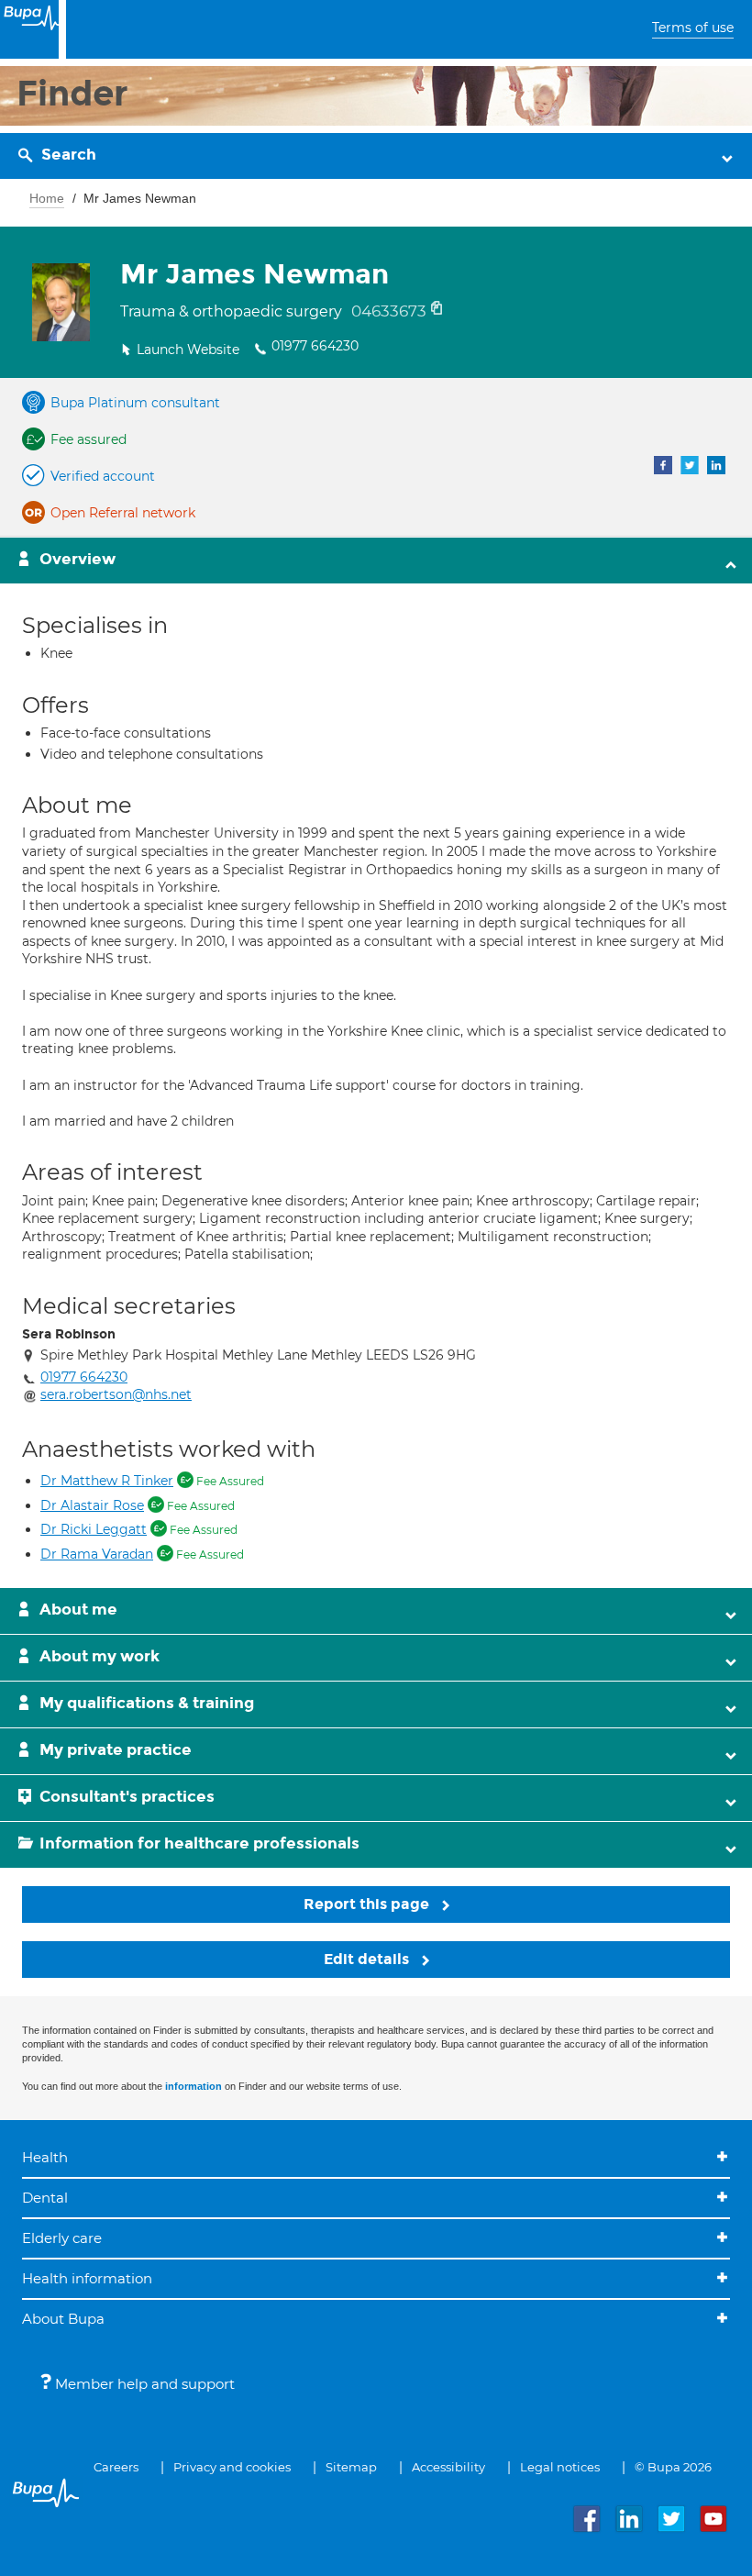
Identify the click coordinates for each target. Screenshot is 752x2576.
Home (47, 198)
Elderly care (62, 2238)
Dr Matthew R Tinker (107, 1481)
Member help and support (143, 2384)
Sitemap (351, 2467)
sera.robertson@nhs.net (116, 1394)
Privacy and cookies (232, 2467)
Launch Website (188, 350)
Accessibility (448, 2467)
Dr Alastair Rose (92, 1505)
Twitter (690, 465)
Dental (45, 2198)
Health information (87, 2278)
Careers (116, 2467)
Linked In (716, 465)
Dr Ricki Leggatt (94, 1529)
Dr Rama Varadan (97, 1554)
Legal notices (560, 2467)
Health (45, 2157)
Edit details (368, 1959)
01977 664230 (315, 346)
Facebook (663, 465)
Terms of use (693, 28)
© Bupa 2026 (673, 2467)
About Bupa (63, 2319)
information (194, 2086)
